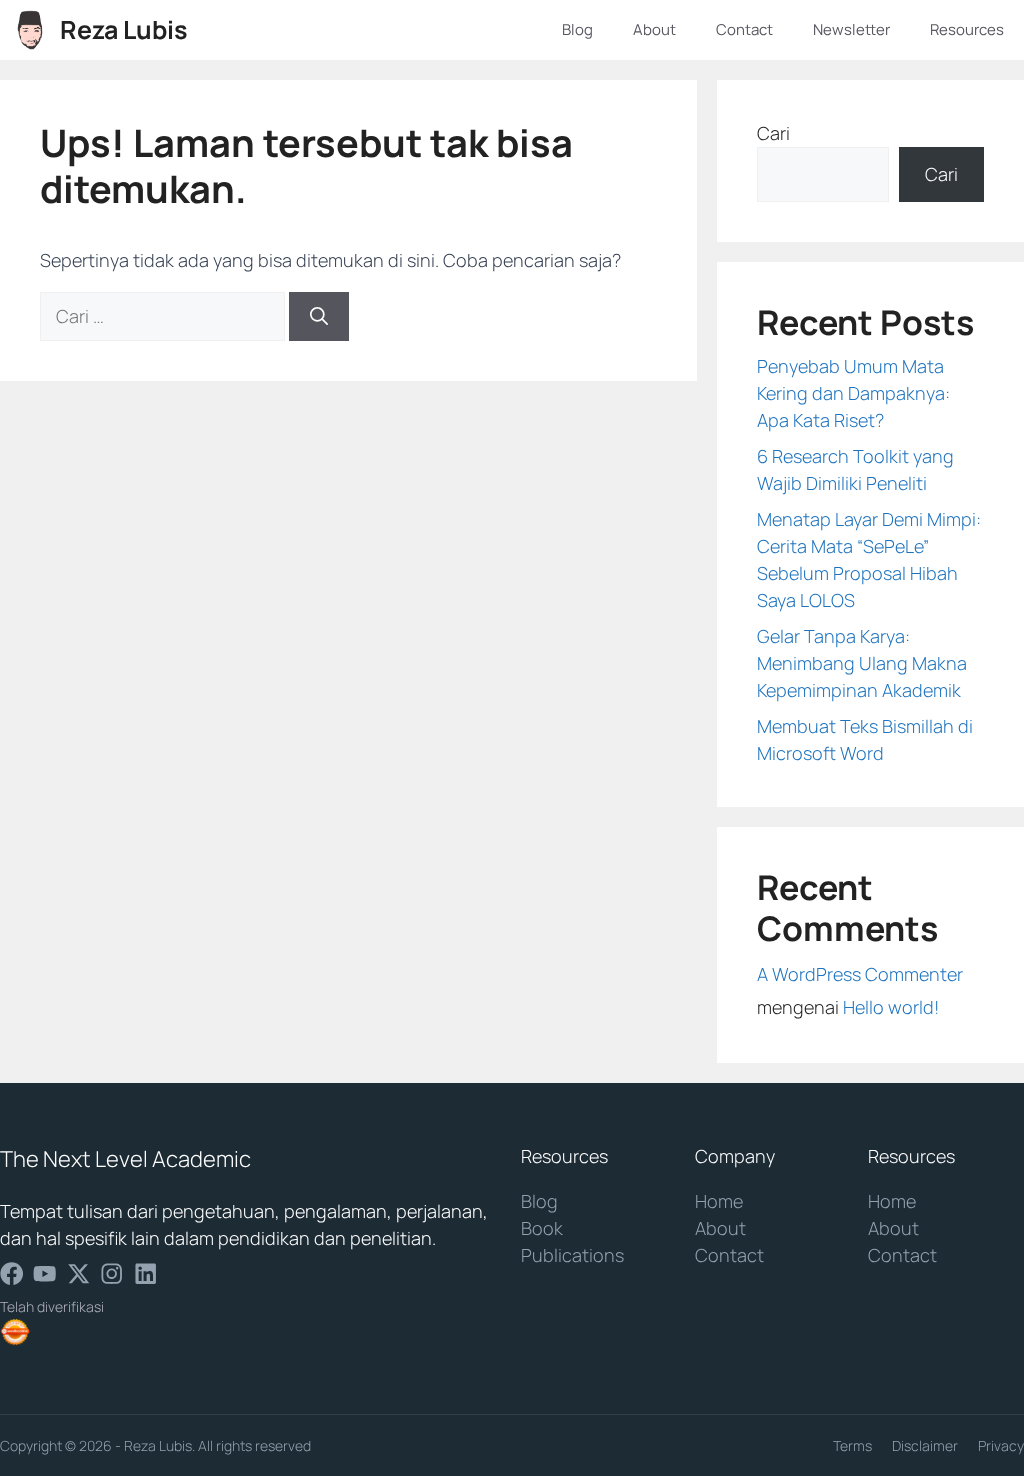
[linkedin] (145, 1273)
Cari (773, 133)
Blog (577, 29)
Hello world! (891, 1007)
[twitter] (78, 1273)
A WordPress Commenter (860, 974)
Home (719, 1201)
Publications (572, 1255)
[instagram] (111, 1273)
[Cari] (319, 316)
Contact (744, 29)
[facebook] (11, 1273)
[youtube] (44, 1273)
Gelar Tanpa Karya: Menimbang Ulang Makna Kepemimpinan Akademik (862, 663)
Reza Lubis (124, 29)
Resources (967, 29)
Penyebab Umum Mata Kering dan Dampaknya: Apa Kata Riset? (853, 393)
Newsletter (851, 29)
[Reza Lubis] (30, 30)
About (654, 29)
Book (542, 1228)
